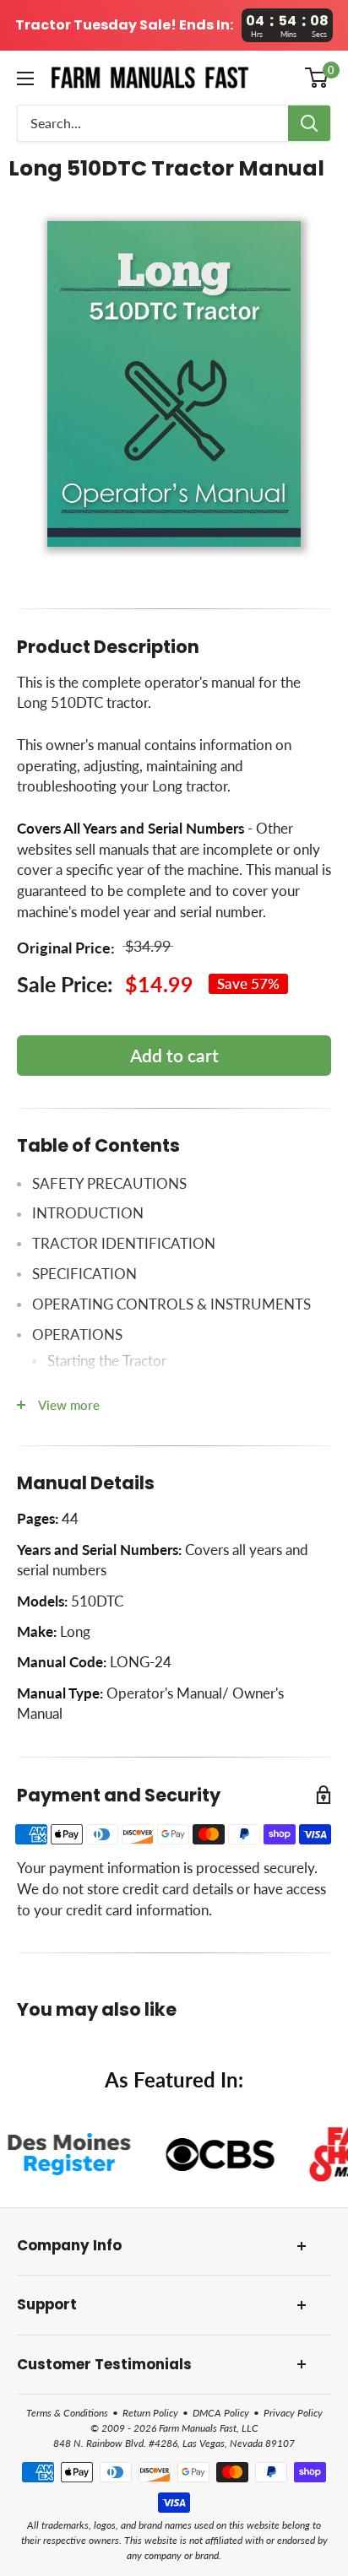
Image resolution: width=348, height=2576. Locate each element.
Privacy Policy (293, 2413)
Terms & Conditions (67, 2413)
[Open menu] (25, 78)
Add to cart (174, 1055)
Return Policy (150, 2413)
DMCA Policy (221, 2413)
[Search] (309, 123)
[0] (317, 78)
